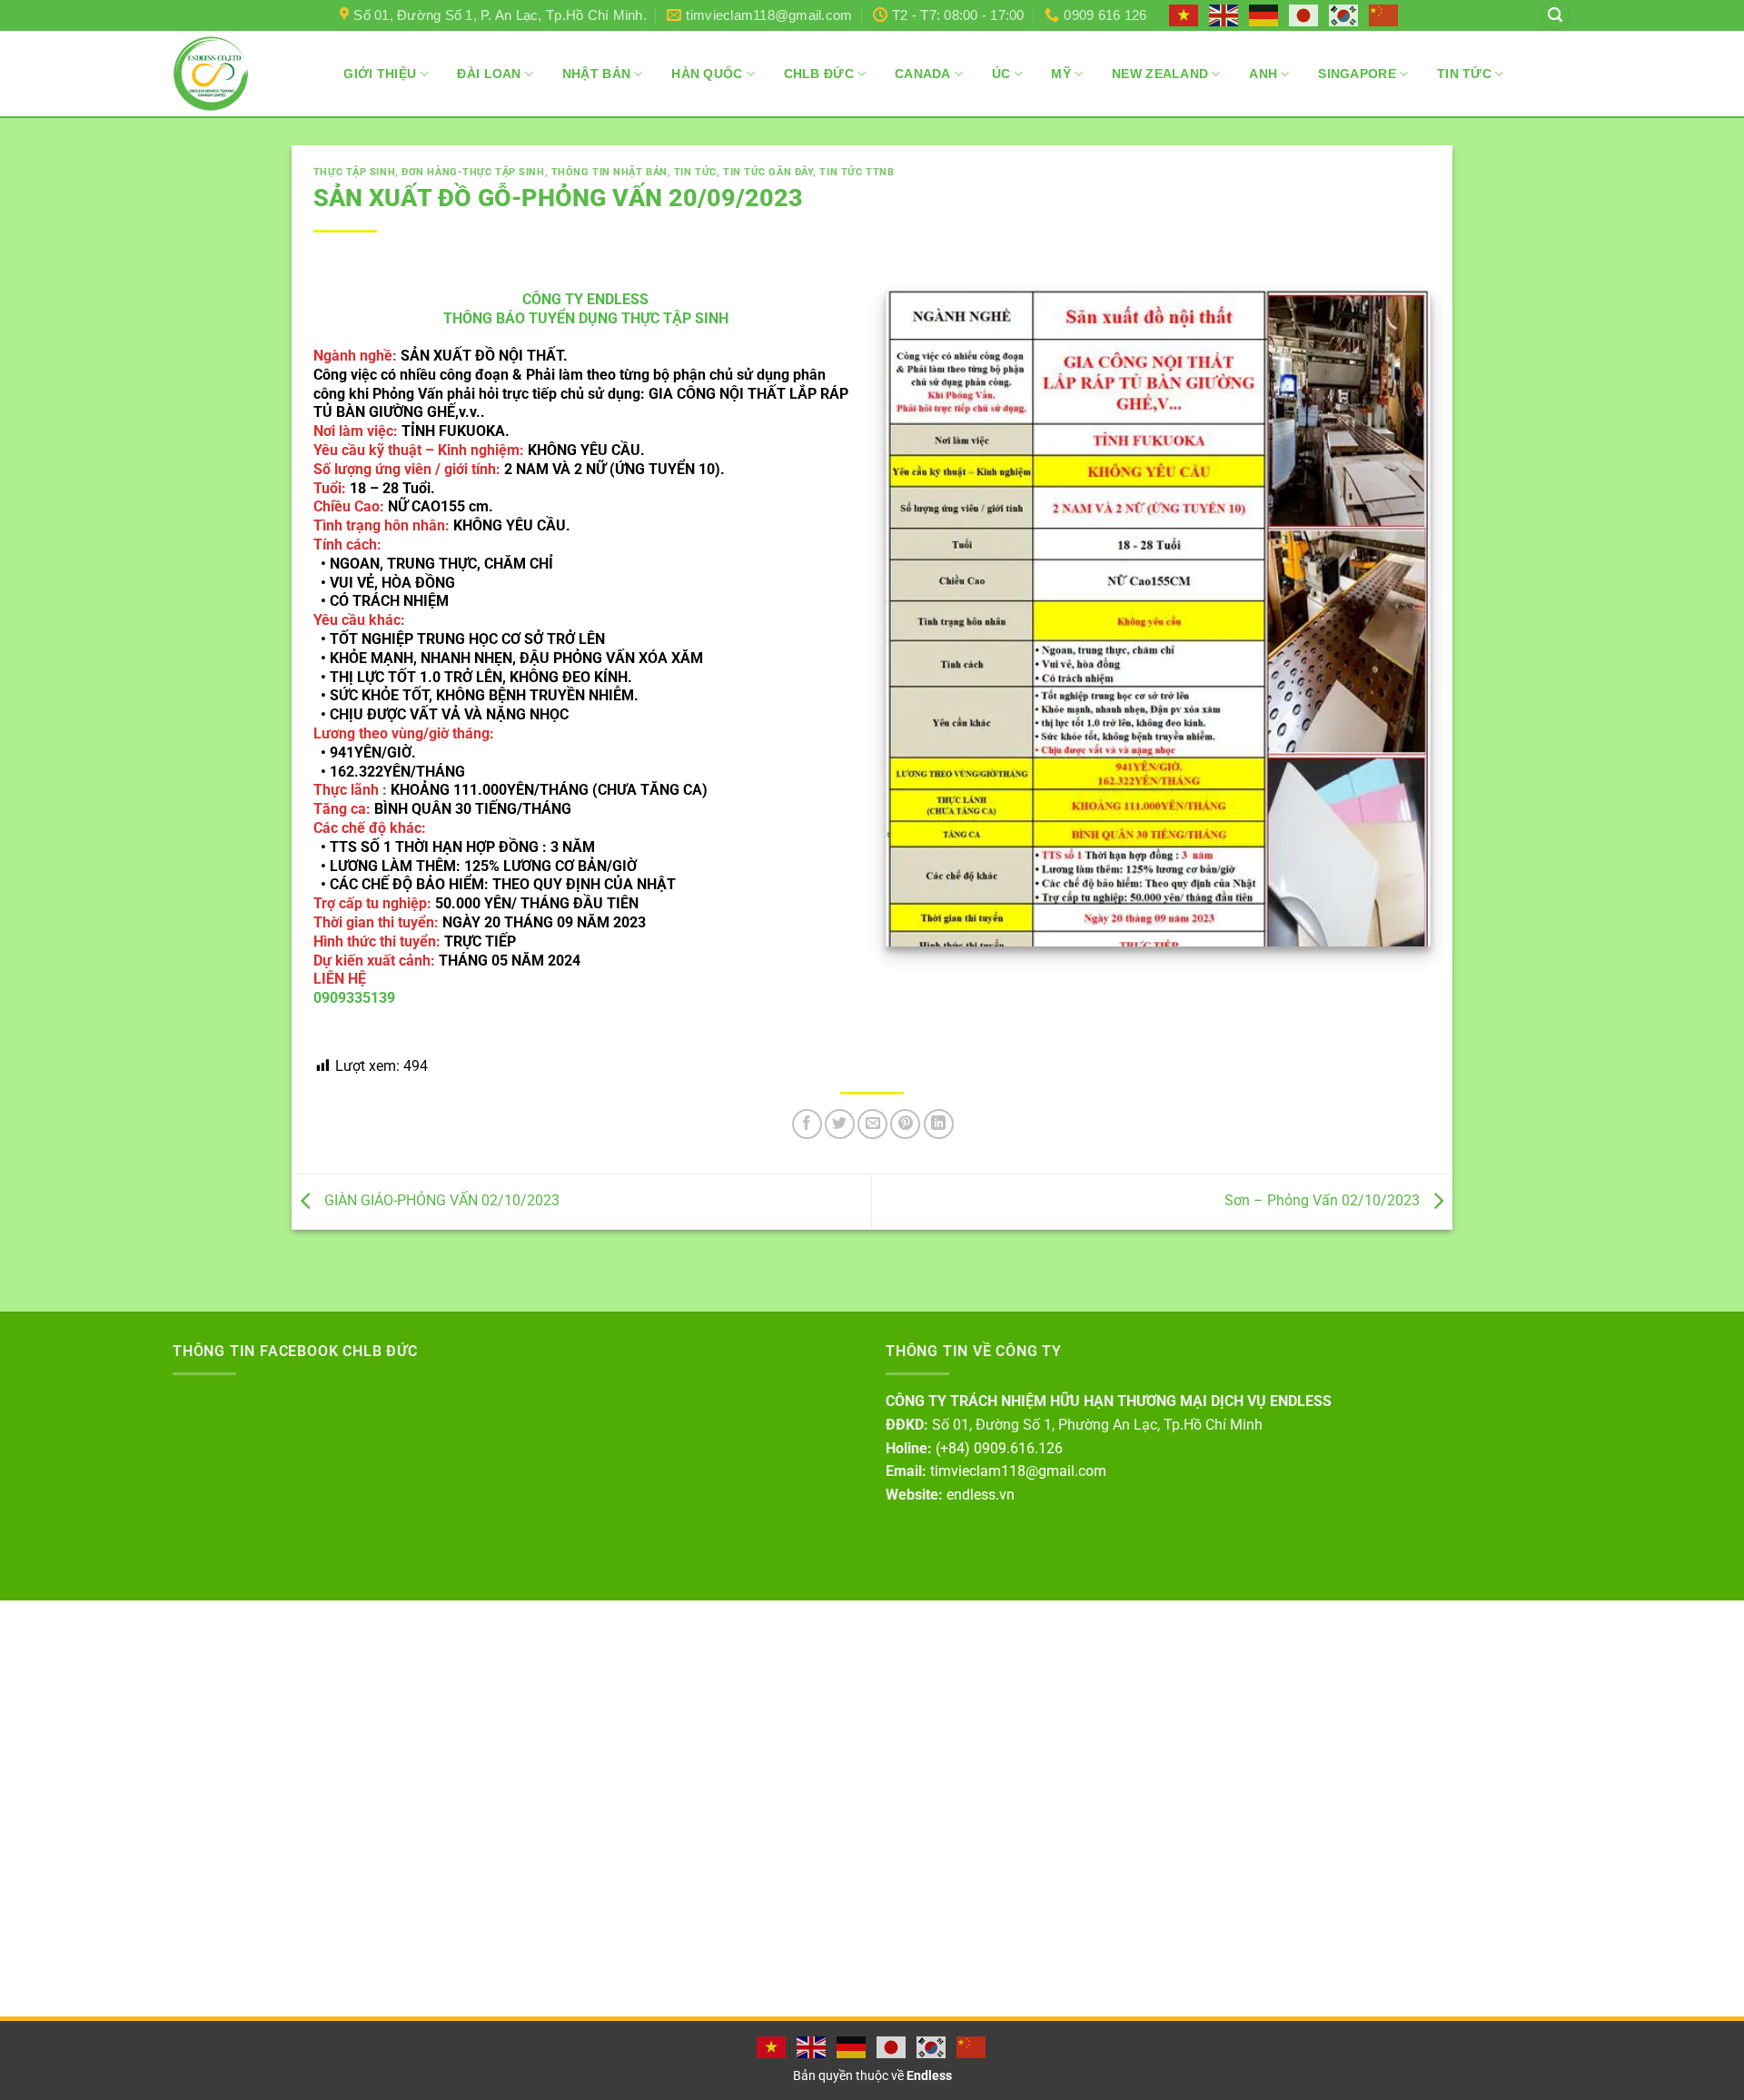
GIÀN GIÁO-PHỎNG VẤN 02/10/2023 (440, 1200)
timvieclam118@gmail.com (1018, 1471)
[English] (1224, 15)
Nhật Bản (596, 74)
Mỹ (1061, 74)
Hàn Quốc (707, 74)
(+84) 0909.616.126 (999, 1448)
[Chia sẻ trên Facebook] (807, 1124)
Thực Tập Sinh (354, 172)
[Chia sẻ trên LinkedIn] (939, 1124)
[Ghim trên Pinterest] (905, 1124)
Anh (1263, 74)
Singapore (1357, 74)
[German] (1264, 15)
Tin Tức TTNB (857, 172)
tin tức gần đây (768, 172)
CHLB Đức (819, 74)
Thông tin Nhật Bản (609, 172)
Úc (1001, 74)
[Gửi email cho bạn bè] (872, 1124)
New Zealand (1160, 74)
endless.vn (981, 1495)
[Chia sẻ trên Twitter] (840, 1124)
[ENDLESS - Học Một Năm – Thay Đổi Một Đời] (211, 74)
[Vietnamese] (1184, 15)
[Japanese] (1304, 15)
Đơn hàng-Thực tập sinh (473, 172)
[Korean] (1344, 15)
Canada (923, 74)
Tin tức (695, 172)
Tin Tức (1464, 74)
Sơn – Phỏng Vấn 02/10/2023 (1324, 1200)
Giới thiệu (380, 74)
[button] (1555, 16)
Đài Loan (489, 74)
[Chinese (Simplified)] (1384, 15)
